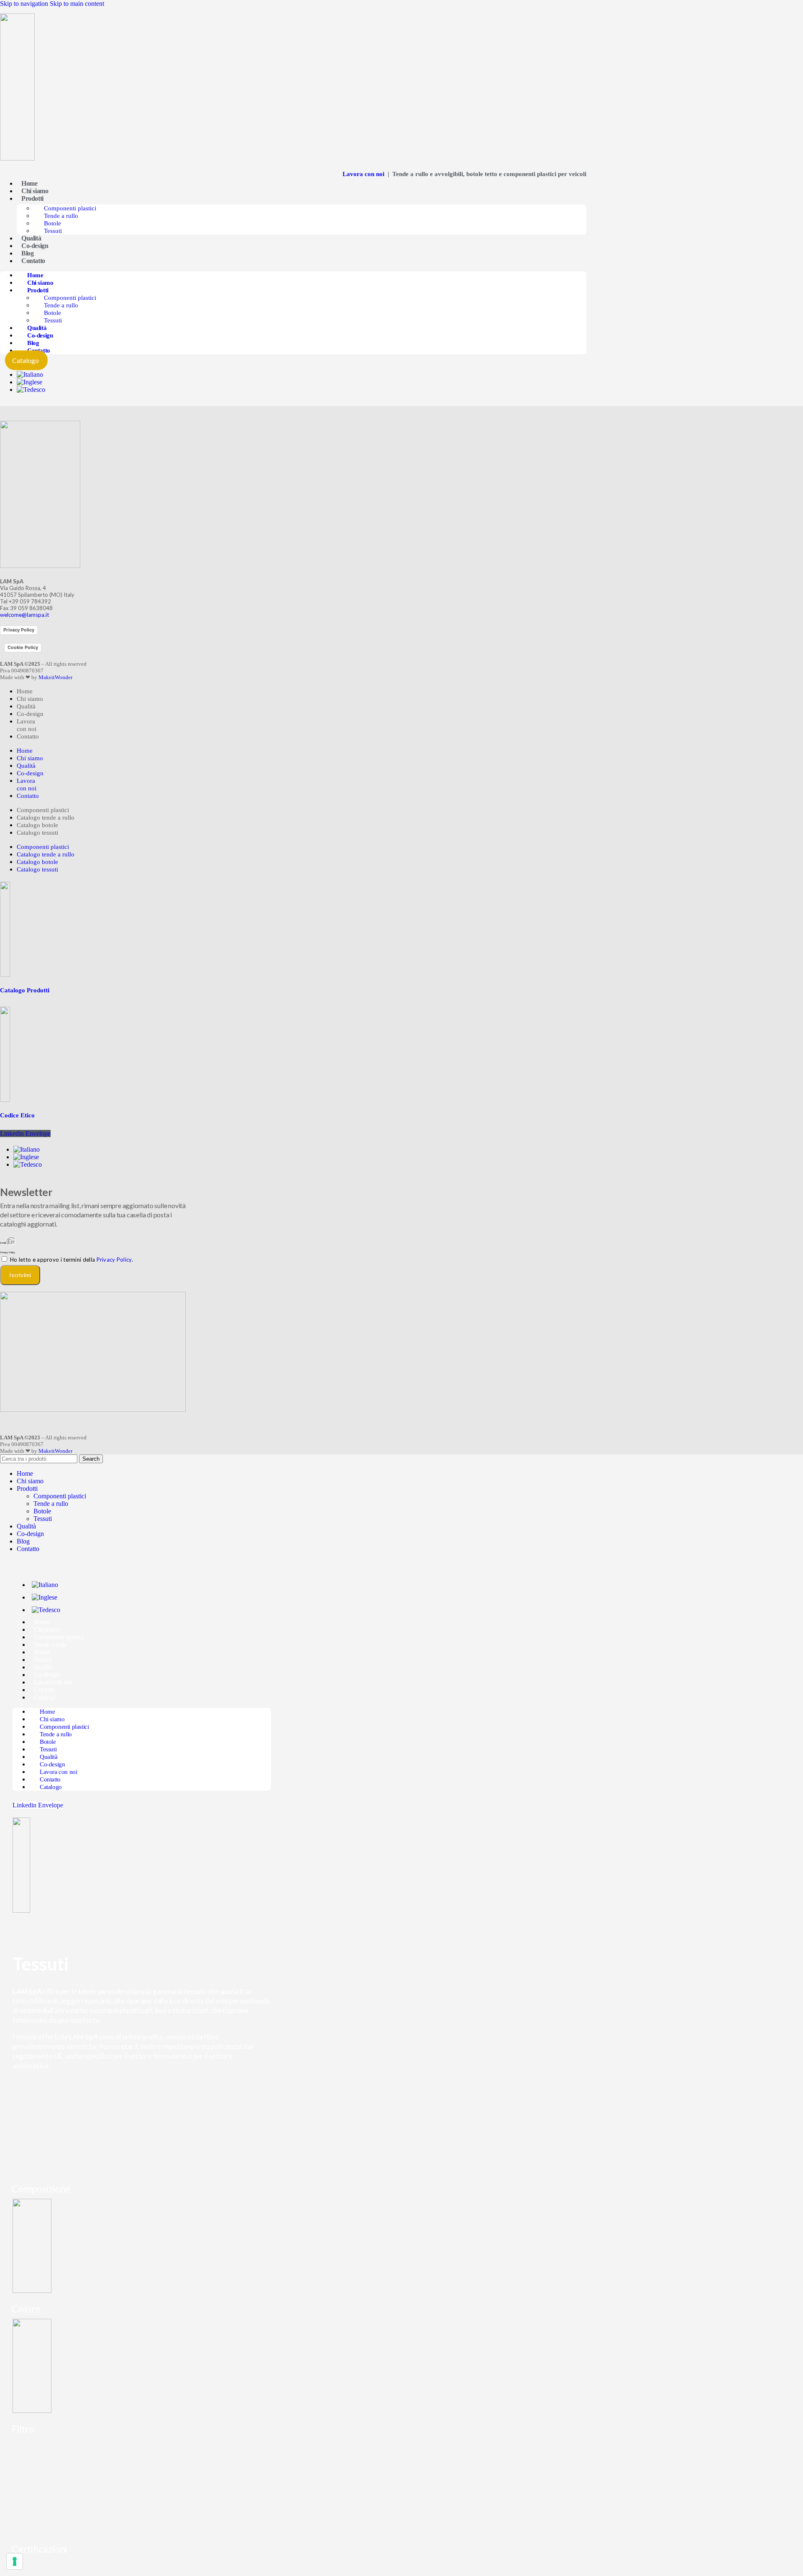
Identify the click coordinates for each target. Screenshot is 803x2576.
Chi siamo (35, 191)
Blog (27, 253)
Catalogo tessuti (37, 833)
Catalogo (45, 1697)
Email (3, 1243)
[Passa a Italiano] (30, 374)
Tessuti (53, 231)
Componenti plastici (70, 208)
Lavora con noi (364, 174)
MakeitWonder (55, 677)
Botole (52, 223)
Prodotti (32, 198)
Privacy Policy (19, 630)
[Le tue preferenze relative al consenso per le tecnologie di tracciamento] (15, 2561)
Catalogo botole (37, 825)
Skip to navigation (25, 4)
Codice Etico (17, 1115)
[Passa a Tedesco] (31, 390)
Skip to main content (77, 4)
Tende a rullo (61, 216)
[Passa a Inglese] (29, 382)
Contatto (33, 261)
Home (29, 183)
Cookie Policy (23, 647)
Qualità (31, 238)
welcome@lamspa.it (24, 615)
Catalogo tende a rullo (46, 818)
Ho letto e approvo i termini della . (72, 1260)
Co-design (35, 246)
